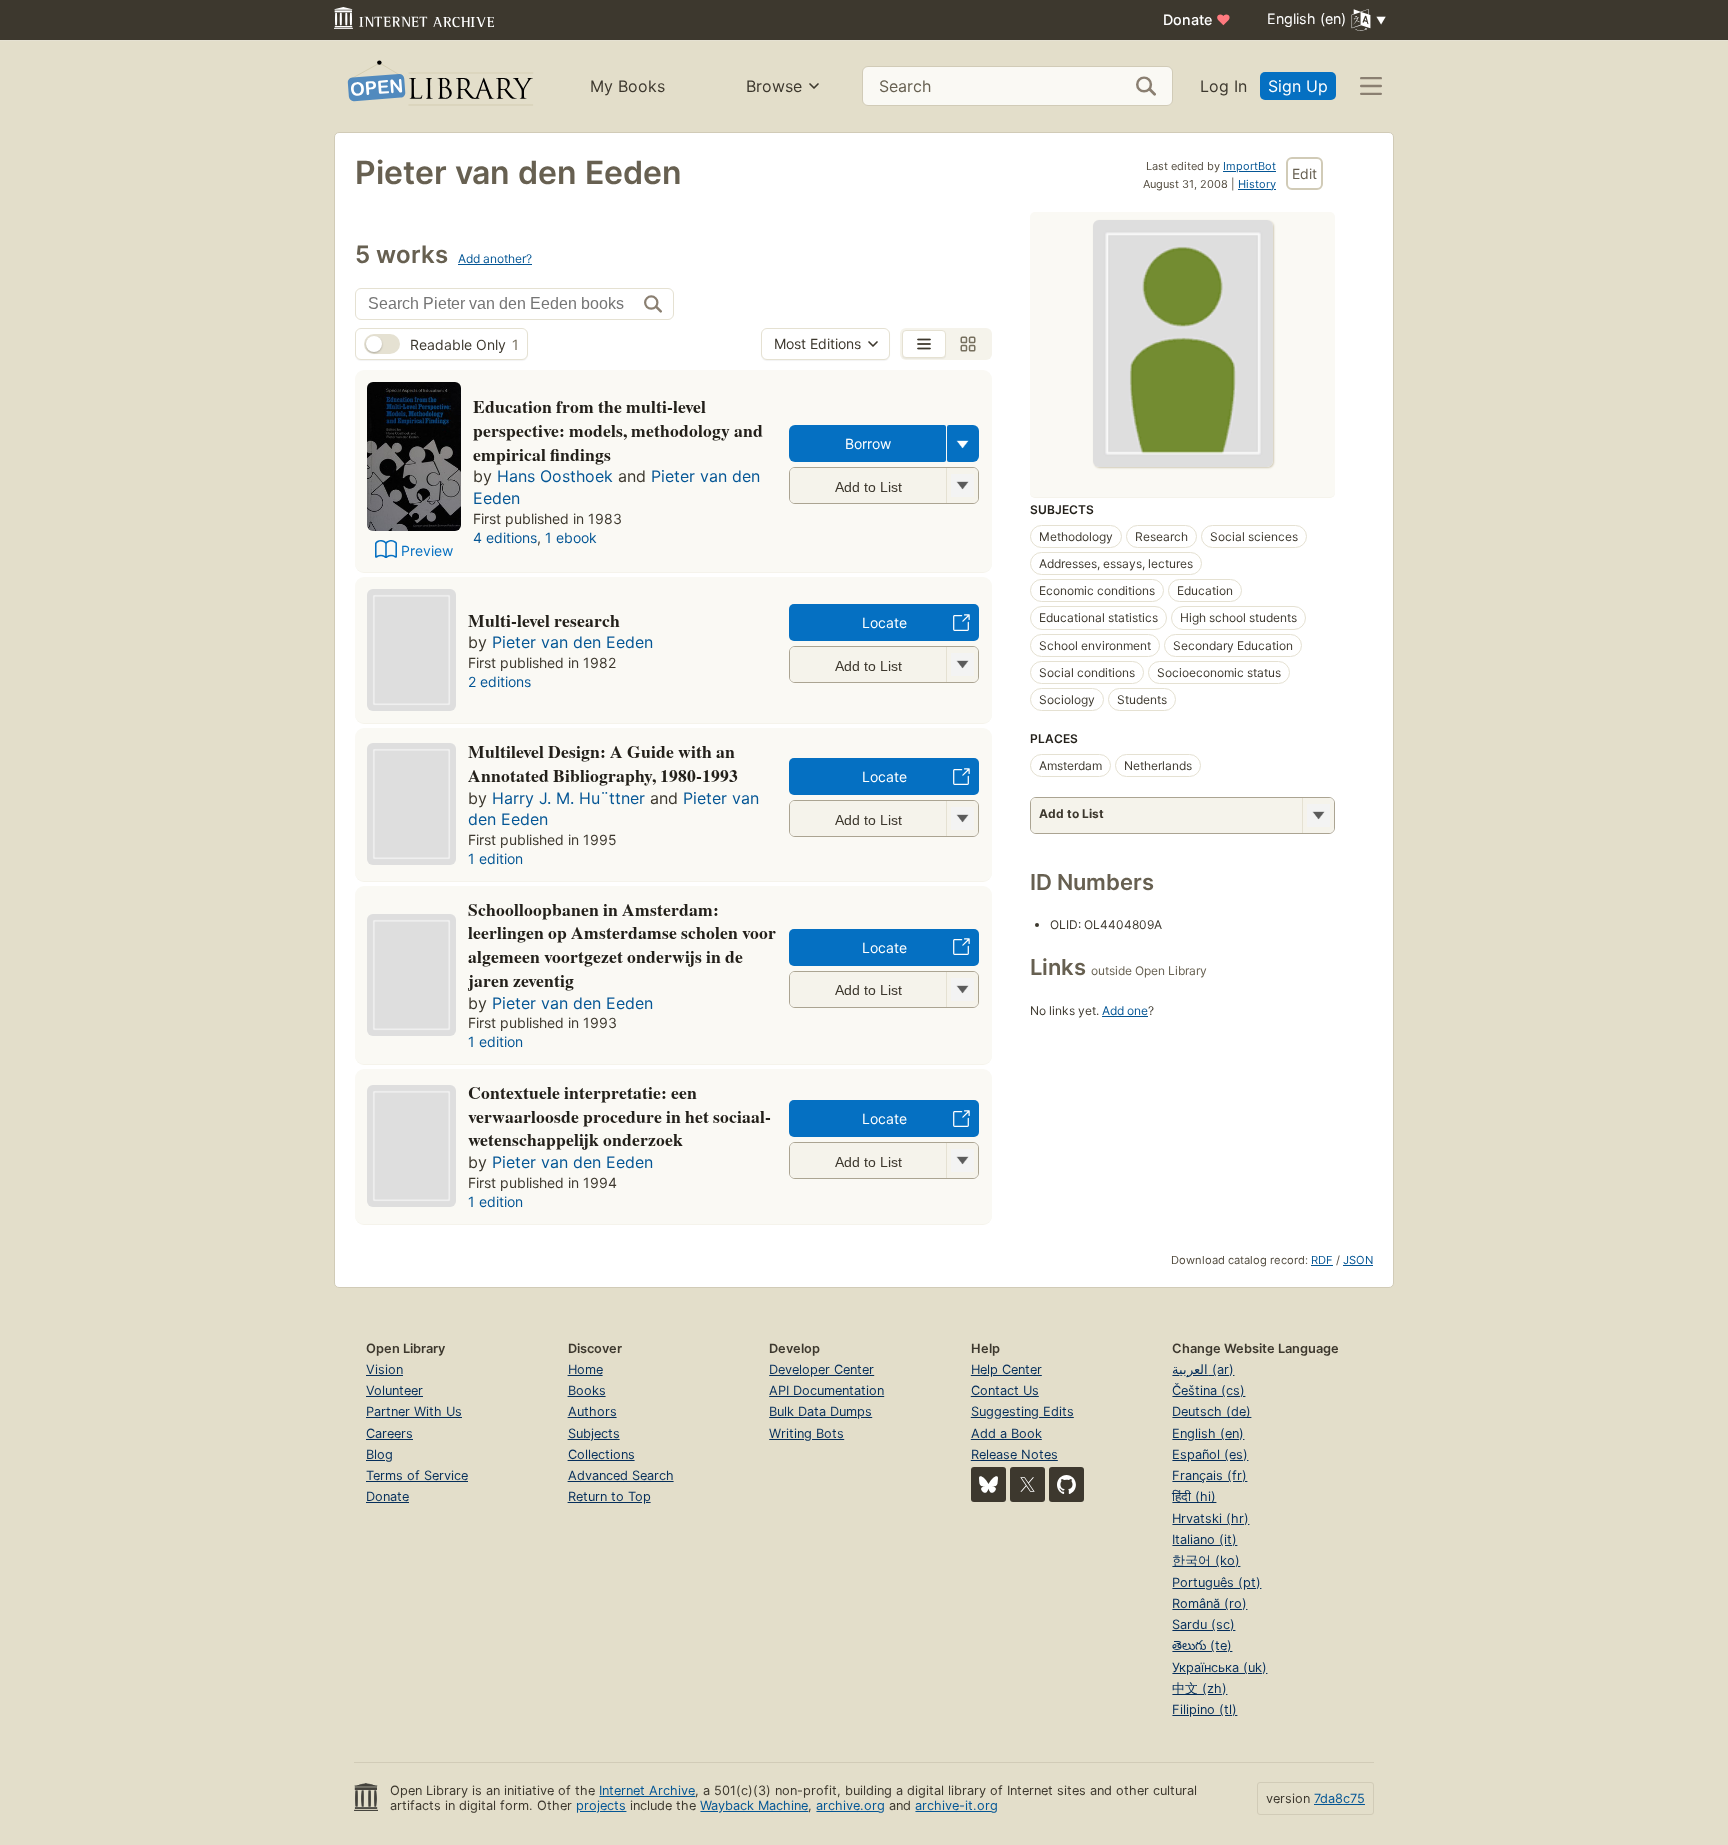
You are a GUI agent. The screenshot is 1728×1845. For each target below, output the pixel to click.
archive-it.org (956, 1805)
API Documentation (826, 1390)
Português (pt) (1216, 1582)
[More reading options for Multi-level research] (962, 664)
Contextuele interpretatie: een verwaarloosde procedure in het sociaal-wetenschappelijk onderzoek (619, 1116)
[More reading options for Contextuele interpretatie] (962, 1160)
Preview (427, 550)
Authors (592, 1411)
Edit (1304, 173)
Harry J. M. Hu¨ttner (568, 798)
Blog (379, 1454)
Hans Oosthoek (555, 476)
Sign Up (1298, 86)
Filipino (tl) (1204, 1709)
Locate (884, 622)
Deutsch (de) (1211, 1411)
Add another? (495, 258)
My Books (627, 86)
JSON (1358, 1260)
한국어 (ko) (1206, 1560)
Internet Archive (647, 1790)
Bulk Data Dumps (820, 1411)
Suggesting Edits (1022, 1411)
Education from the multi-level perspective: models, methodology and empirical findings (618, 430)
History (1257, 184)
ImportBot (1249, 166)
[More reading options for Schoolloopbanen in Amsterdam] (962, 989)
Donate (1197, 19)
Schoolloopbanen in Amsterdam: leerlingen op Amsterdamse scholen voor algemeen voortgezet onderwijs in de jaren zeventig (622, 944)
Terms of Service (417, 1475)
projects (601, 1805)
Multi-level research (544, 620)
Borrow (868, 443)
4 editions (505, 537)
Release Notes (1014, 1454)
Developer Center (821, 1369)
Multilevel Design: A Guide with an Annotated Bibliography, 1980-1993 (603, 763)
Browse (774, 86)
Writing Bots (806, 1433)
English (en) (1208, 1433)
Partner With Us (414, 1411)
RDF (1322, 1260)
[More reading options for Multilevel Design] (962, 818)
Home (585, 1369)
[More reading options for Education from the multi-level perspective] (962, 485)
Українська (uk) (1219, 1667)
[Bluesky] (988, 1484)
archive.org (850, 1805)
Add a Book (1006, 1433)
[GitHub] (1066, 1484)
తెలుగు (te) (1202, 1645)
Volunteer (394, 1390)
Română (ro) (1209, 1603)
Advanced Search (621, 1475)
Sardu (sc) (1203, 1624)
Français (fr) (1209, 1475)
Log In (1223, 86)
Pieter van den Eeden (572, 642)
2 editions (499, 681)
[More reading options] (963, 443)
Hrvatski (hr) (1210, 1518)
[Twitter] (1027, 1484)
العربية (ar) (1203, 1369)
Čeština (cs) (1208, 1390)
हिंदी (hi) (1194, 1496)
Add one (1125, 1010)
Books (587, 1390)
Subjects (594, 1433)
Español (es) (1210, 1454)
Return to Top (609, 1496)
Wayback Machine (754, 1805)
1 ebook (571, 537)
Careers (389, 1433)
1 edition (495, 858)
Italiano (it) (1204, 1539)
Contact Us (1005, 1390)
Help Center (1006, 1369)
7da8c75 (1339, 1798)
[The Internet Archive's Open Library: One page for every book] (438, 86)
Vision (384, 1369)
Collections (601, 1454)
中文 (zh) (1199, 1688)
